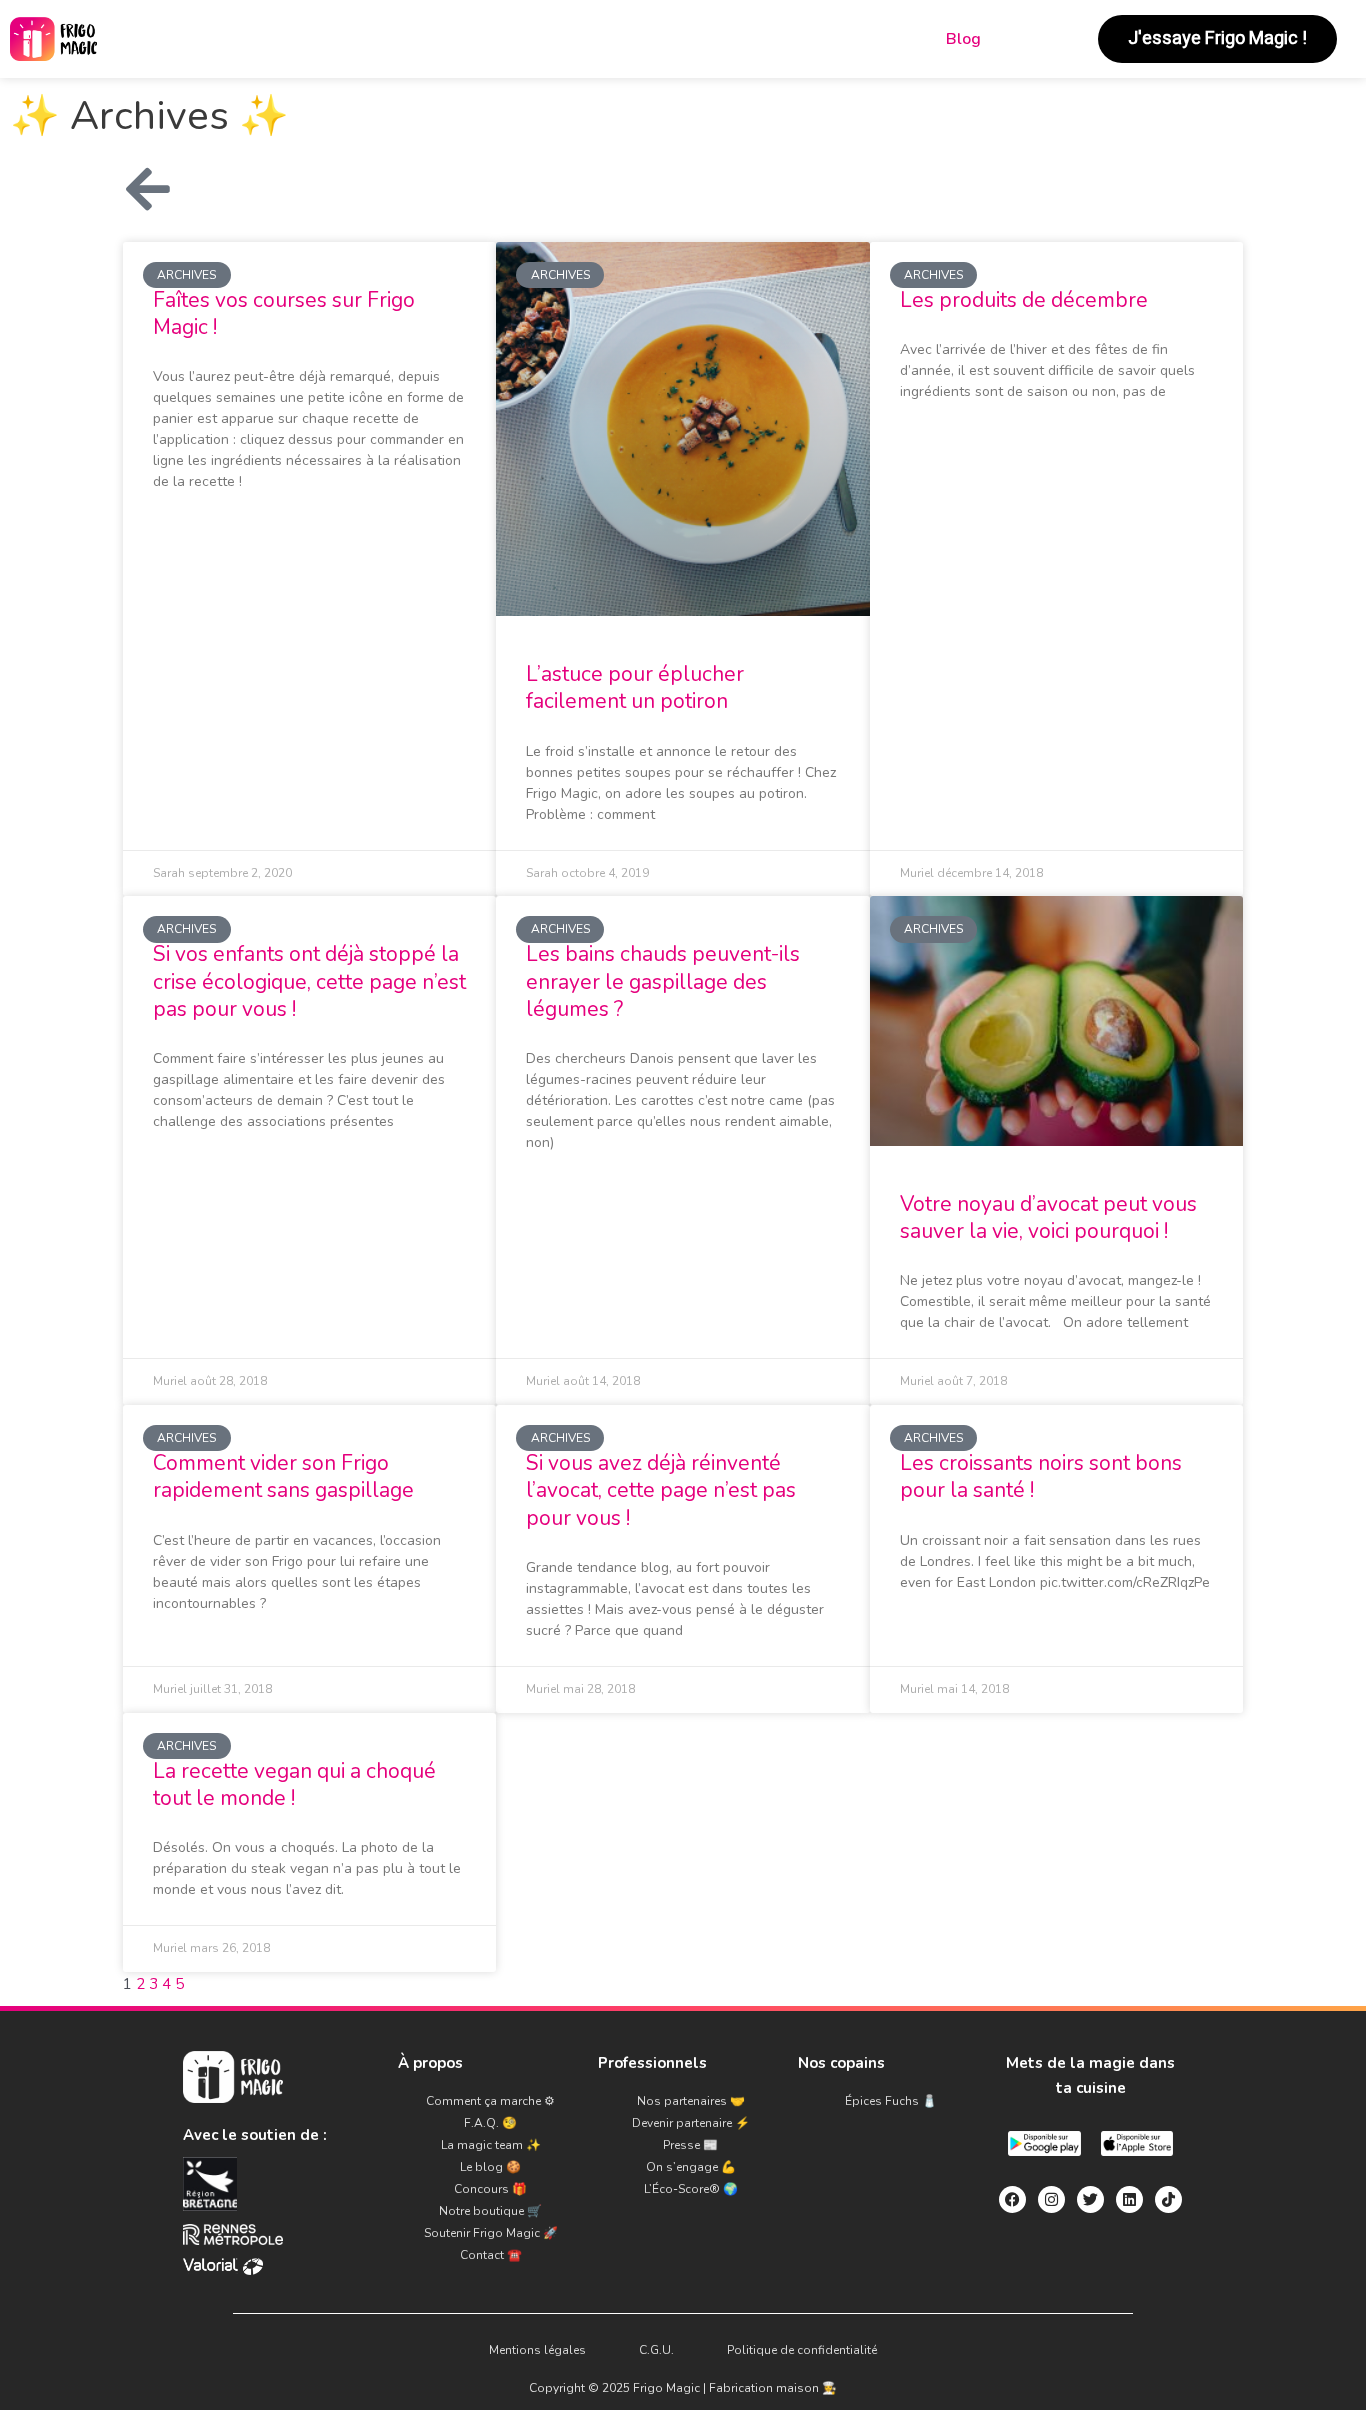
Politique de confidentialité (802, 2350)
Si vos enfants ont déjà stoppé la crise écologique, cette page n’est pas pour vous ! (309, 981)
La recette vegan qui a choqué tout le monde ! (294, 1784)
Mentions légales (537, 2350)
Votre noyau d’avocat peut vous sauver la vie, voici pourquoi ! (1048, 1217)
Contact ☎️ (491, 2255)
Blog (963, 39)
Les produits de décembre (1024, 300)
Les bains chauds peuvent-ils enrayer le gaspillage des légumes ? (663, 981)
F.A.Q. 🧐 (490, 2123)
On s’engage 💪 (691, 2167)
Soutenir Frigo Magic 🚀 (491, 2233)
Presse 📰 (690, 2145)
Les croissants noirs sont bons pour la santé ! (1041, 1476)
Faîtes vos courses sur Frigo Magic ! (284, 313)
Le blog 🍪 (490, 2167)
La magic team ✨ (491, 2145)
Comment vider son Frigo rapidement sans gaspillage (283, 1476)
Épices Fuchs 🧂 (891, 2101)
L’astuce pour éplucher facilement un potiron (635, 687)
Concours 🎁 (490, 2189)
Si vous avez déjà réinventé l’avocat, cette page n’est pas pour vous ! (661, 1490)
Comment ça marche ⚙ (490, 2101)
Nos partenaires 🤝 (691, 2101)
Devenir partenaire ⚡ (691, 2123)
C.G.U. (656, 2350)
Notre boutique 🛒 (490, 2211)
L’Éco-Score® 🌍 (691, 2189)
